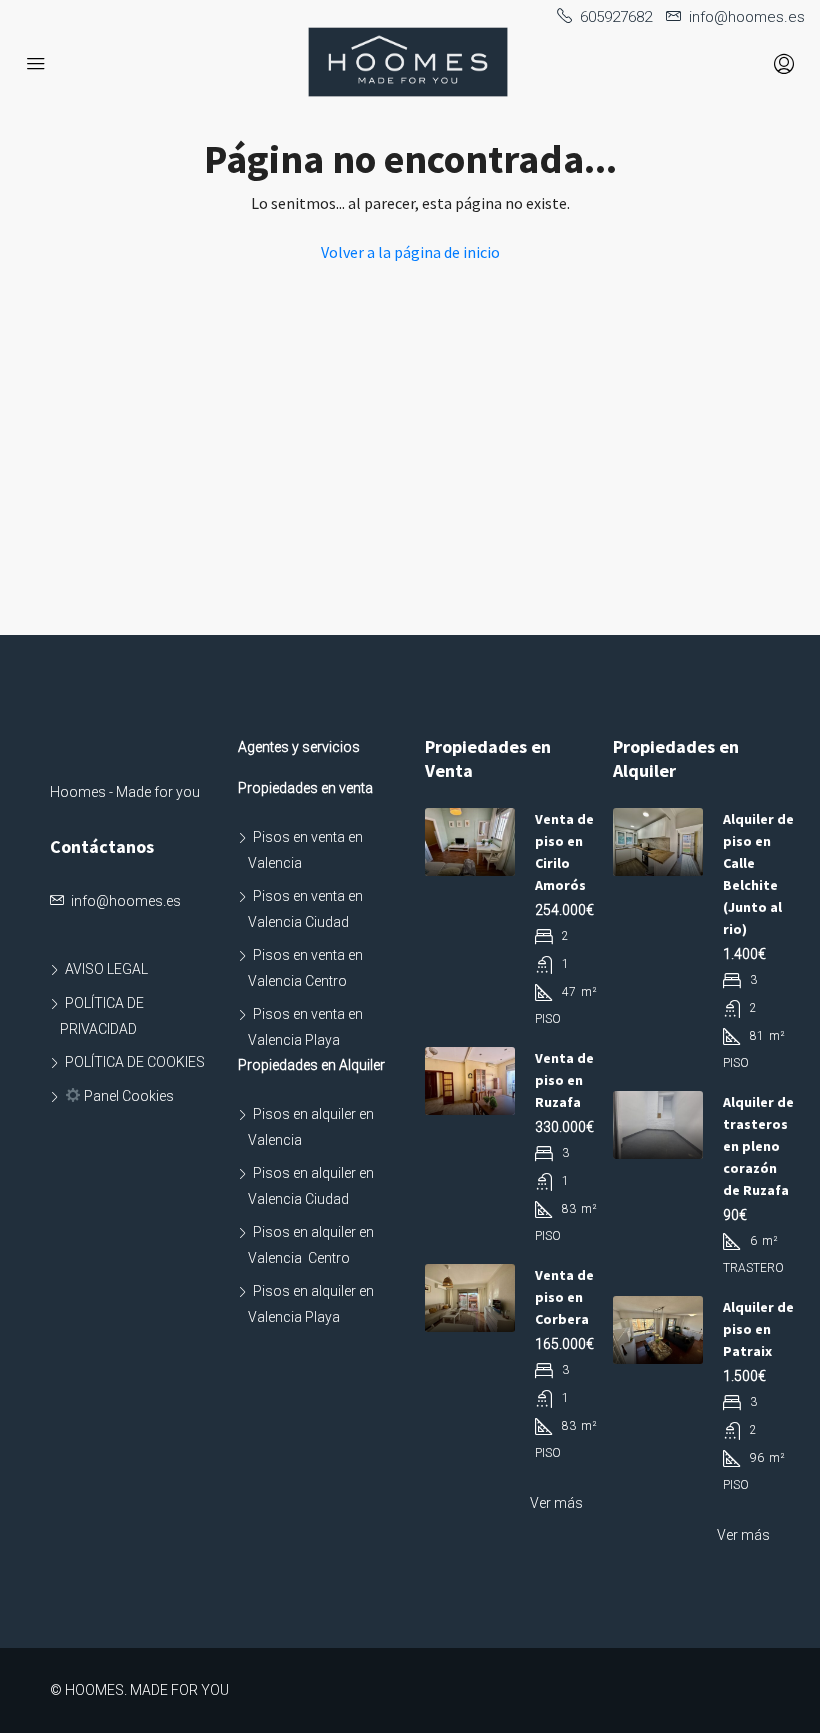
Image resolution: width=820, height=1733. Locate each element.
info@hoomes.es (126, 901)
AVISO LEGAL (106, 969)
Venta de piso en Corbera (564, 1297)
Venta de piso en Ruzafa (564, 1080)
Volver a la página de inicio (410, 252)
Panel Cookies (127, 1096)
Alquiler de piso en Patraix (758, 1329)
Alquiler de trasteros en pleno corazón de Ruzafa (758, 1146)
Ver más (556, 1503)
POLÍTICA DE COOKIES (135, 1062)
